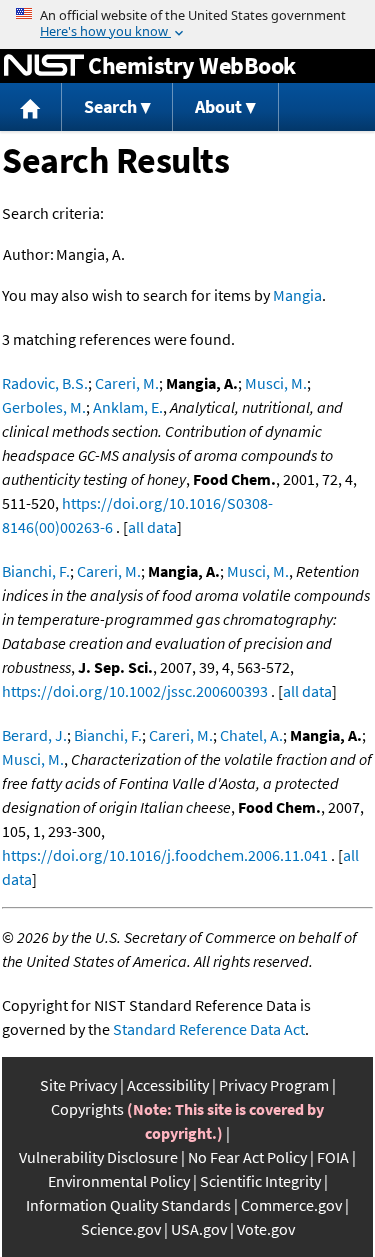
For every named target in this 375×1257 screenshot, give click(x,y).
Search (110, 106)
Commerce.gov (291, 1205)
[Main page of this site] (31, 107)
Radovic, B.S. (45, 383)
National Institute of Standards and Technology (44, 66)
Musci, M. (276, 383)
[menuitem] (31, 107)
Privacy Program (274, 1085)
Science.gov (121, 1229)
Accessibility (168, 1085)
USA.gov (199, 1229)
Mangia (297, 295)
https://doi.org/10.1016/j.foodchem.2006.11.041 (165, 855)
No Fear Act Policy (247, 1157)
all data (152, 527)
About (218, 106)
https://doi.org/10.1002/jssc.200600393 (135, 691)
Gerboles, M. (44, 407)
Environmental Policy (119, 1181)
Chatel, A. (251, 735)
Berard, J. (34, 735)
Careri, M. (127, 383)
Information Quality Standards (128, 1205)
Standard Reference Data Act (209, 1029)
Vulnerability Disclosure (98, 1157)
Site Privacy (78, 1085)
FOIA (333, 1157)
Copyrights (87, 1109)
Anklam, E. (128, 407)
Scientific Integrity (260, 1181)
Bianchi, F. (36, 571)
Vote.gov (266, 1229)
